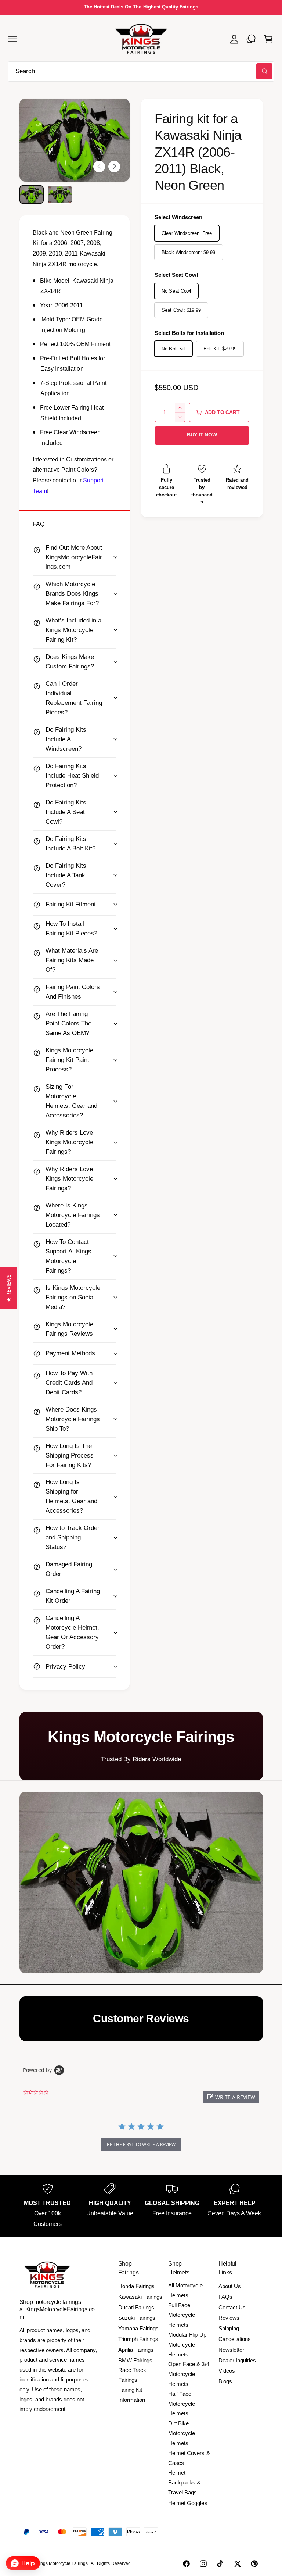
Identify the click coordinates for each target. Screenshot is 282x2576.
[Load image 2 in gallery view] (60, 195)
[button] (12, 39)
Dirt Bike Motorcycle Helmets (182, 2433)
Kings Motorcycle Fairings (62, 2563)
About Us (230, 2286)
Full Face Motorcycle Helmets (182, 2315)
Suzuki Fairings (137, 2318)
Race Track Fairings (132, 2375)
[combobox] (141, 72)
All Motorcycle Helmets (185, 2290)
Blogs (225, 2381)
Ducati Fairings (136, 2307)
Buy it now (202, 435)
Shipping (229, 2328)
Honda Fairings (136, 2286)
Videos (227, 2371)
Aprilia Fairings (136, 2350)
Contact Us (232, 2307)
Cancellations (235, 2339)
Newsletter (231, 2350)
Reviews (229, 2318)
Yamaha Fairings (138, 2328)
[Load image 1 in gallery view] (32, 195)
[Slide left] (99, 167)
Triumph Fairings (138, 2339)
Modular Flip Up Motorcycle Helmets (187, 2345)
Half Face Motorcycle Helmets (182, 2404)
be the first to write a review (141, 2145)
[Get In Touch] (251, 39)
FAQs (225, 2297)
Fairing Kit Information (132, 2395)
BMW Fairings (135, 2360)
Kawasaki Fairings (140, 2297)
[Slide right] (114, 167)
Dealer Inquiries (237, 2360)
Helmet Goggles (188, 2503)
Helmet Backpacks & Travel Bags (184, 2482)
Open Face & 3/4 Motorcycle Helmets (189, 2374)
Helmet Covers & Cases (189, 2458)
